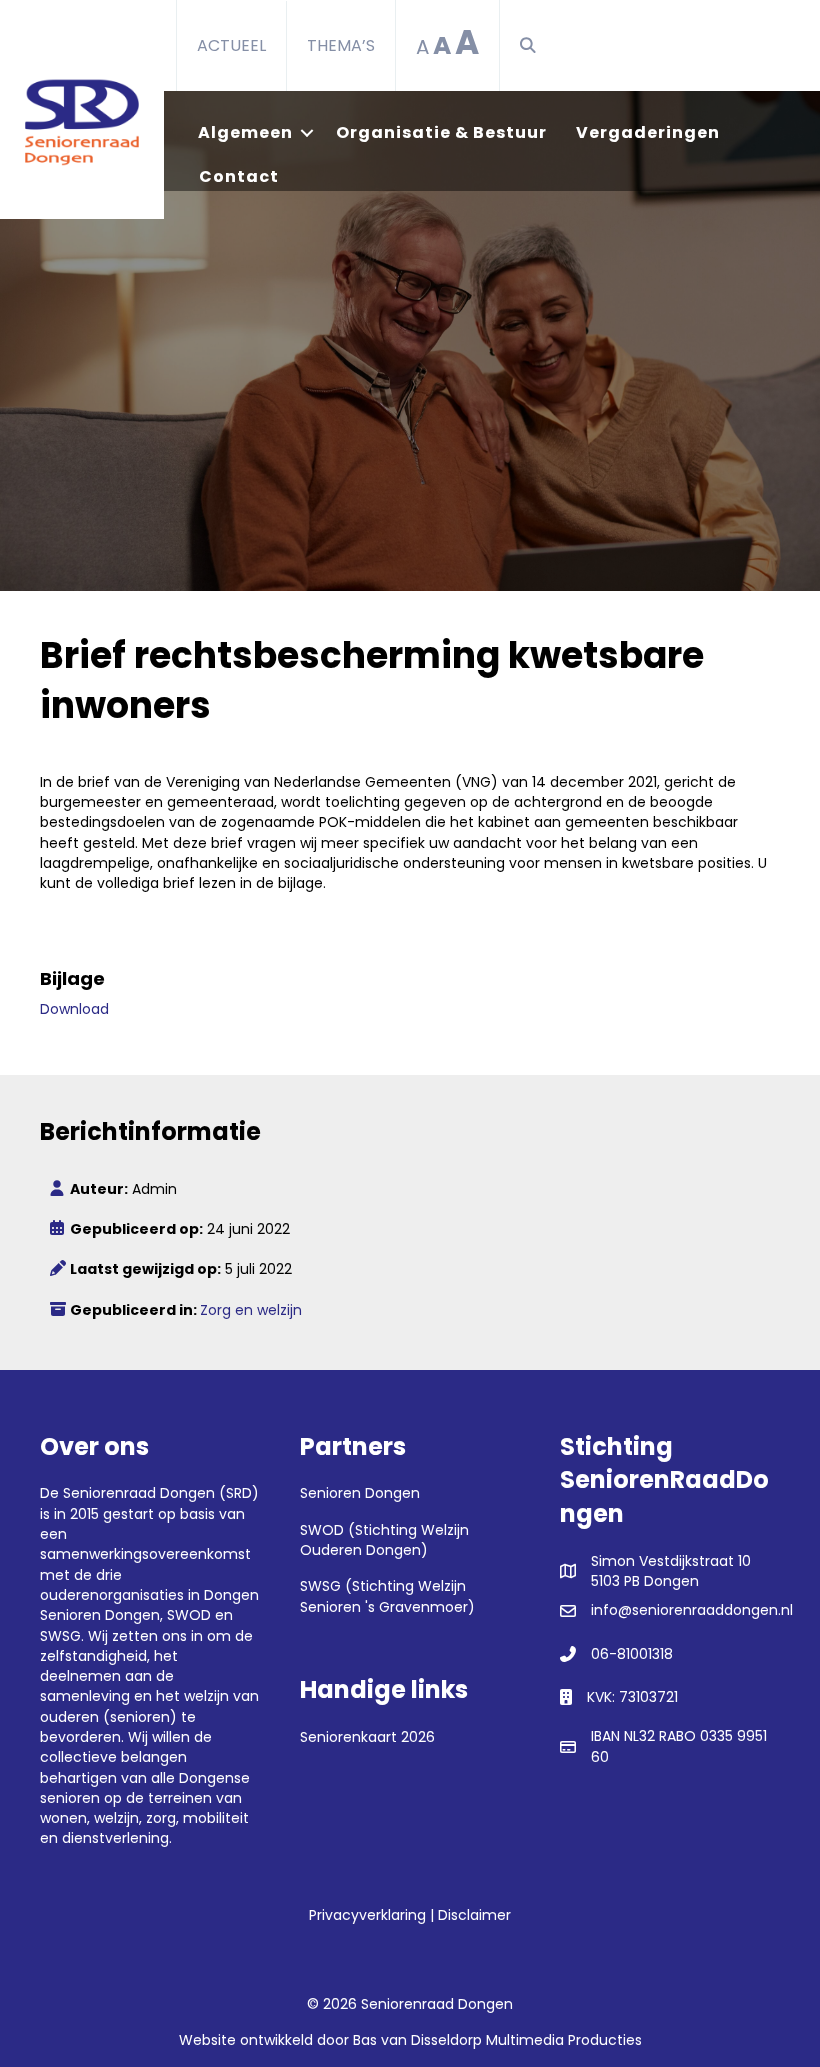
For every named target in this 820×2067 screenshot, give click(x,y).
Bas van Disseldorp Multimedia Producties (497, 2040)
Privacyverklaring (367, 1915)
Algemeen (245, 132)
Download (74, 1009)
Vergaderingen (648, 132)
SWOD (189, 1615)
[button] (532, 46)
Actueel (231, 45)
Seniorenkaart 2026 (367, 1737)
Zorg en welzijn (251, 1310)
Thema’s (341, 45)
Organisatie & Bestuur (441, 132)
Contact (239, 176)
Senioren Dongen (100, 1615)
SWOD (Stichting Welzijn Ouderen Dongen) (384, 1540)
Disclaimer (474, 1915)
